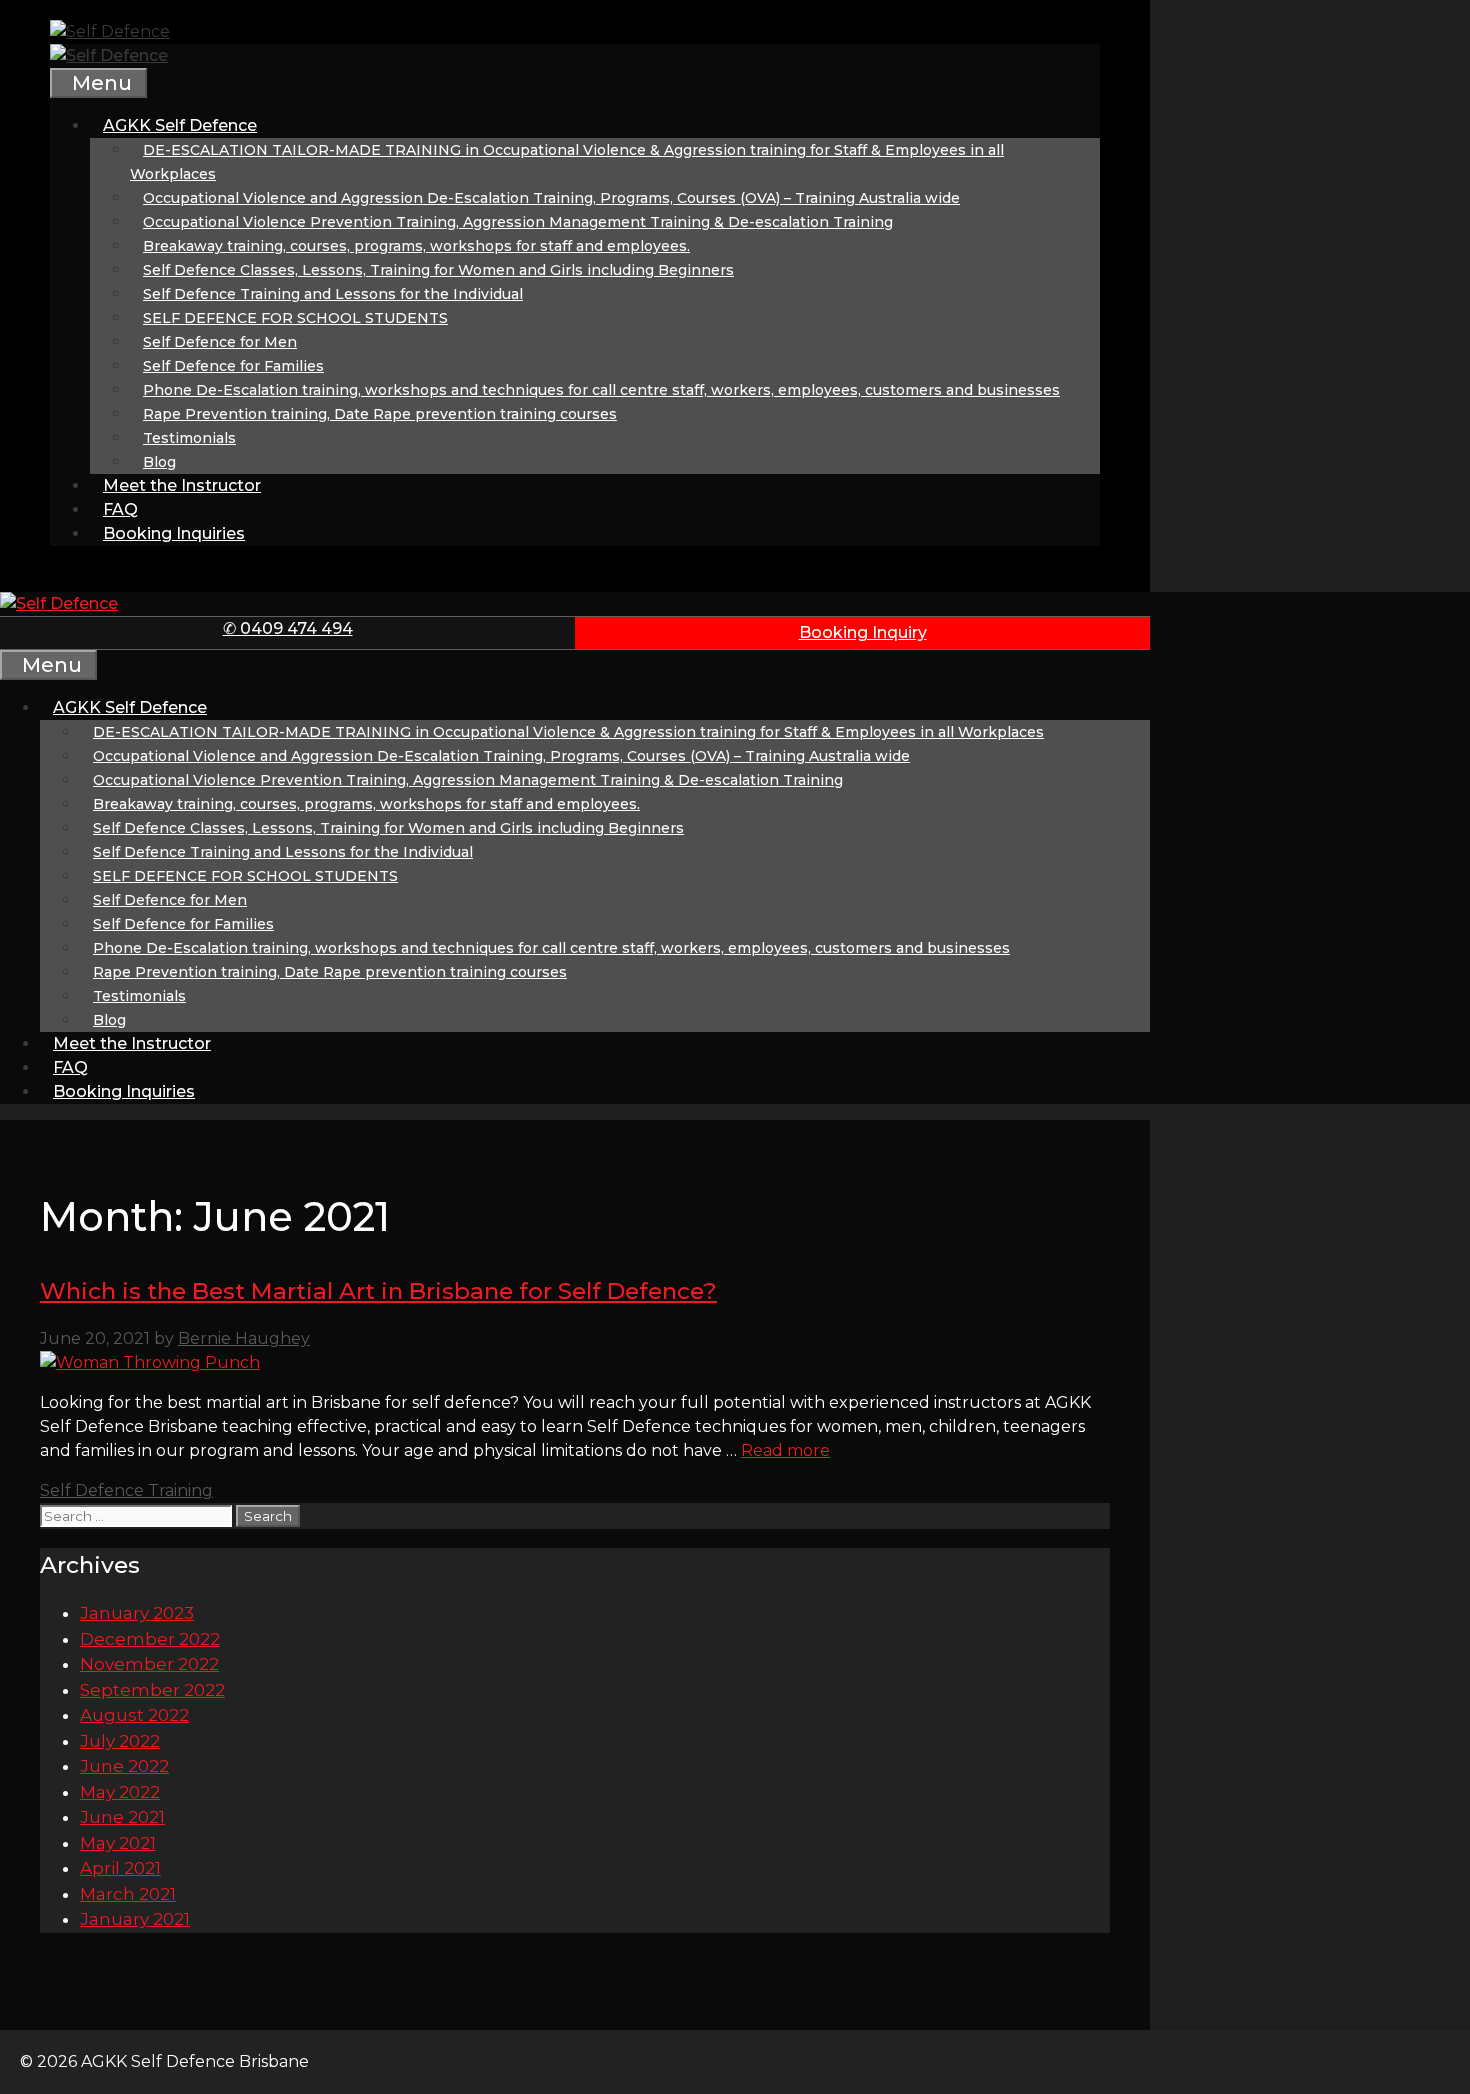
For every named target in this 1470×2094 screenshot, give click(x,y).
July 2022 (120, 1741)
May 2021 (118, 1843)
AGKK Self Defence (180, 125)
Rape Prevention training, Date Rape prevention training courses (380, 414)
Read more (785, 1450)
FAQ (120, 509)
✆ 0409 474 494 (288, 628)
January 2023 (137, 1613)
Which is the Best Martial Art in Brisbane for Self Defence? (378, 1291)
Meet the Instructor (182, 485)
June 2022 (124, 1766)
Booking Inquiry (863, 632)
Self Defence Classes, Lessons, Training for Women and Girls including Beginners (438, 270)
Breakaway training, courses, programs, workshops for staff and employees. (416, 246)
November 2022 (149, 1664)
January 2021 (135, 1919)
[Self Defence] (109, 55)
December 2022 (150, 1639)
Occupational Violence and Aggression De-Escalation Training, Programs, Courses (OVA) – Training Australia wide (551, 198)
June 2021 (122, 1817)
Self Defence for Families (233, 366)
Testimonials (189, 438)
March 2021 (128, 1894)
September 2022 (152, 1690)
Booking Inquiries (174, 533)
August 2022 (134, 1715)
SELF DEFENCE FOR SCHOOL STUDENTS (295, 318)
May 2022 (120, 1792)
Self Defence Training (126, 1490)
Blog (159, 462)
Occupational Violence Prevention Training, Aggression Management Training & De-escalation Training (518, 222)
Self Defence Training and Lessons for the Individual (333, 294)
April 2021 (120, 1868)
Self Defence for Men (220, 342)
